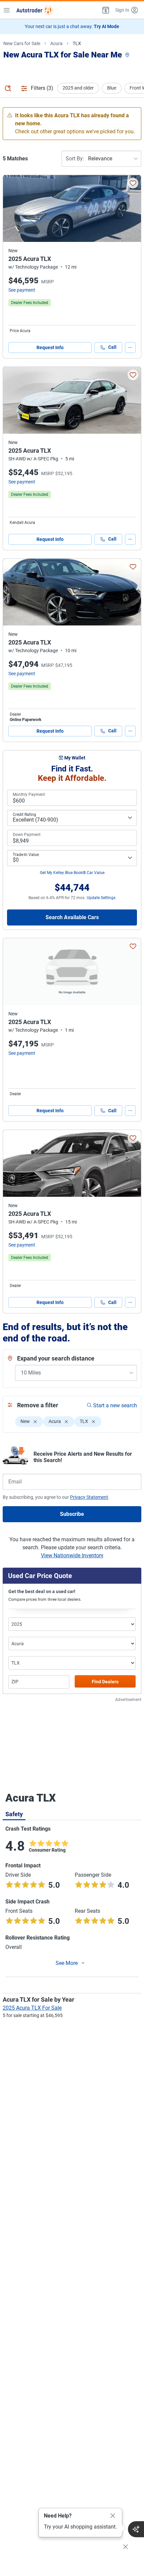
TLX (77, 43)
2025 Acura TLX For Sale (32, 2008)
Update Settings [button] (101, 898)
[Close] (113, 2516)
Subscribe (72, 1514)
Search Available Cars (72, 917)
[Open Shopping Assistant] (136, 2529)
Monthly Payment (29, 795)
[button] (105, 10)
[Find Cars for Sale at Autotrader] (34, 10)
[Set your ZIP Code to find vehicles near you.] (128, 55)
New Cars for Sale (22, 43)
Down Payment (27, 835)
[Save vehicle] (133, 183)
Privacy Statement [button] (89, 1497)
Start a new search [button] (115, 1405)
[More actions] (130, 347)
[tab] (14, 1814)
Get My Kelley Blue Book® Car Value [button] (72, 873)
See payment (22, 290)
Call (112, 347)
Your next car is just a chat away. (72, 26)
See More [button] (67, 1963)
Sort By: (75, 159)
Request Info (50, 347)
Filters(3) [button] (42, 88)
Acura (56, 43)
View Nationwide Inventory (72, 1555)
